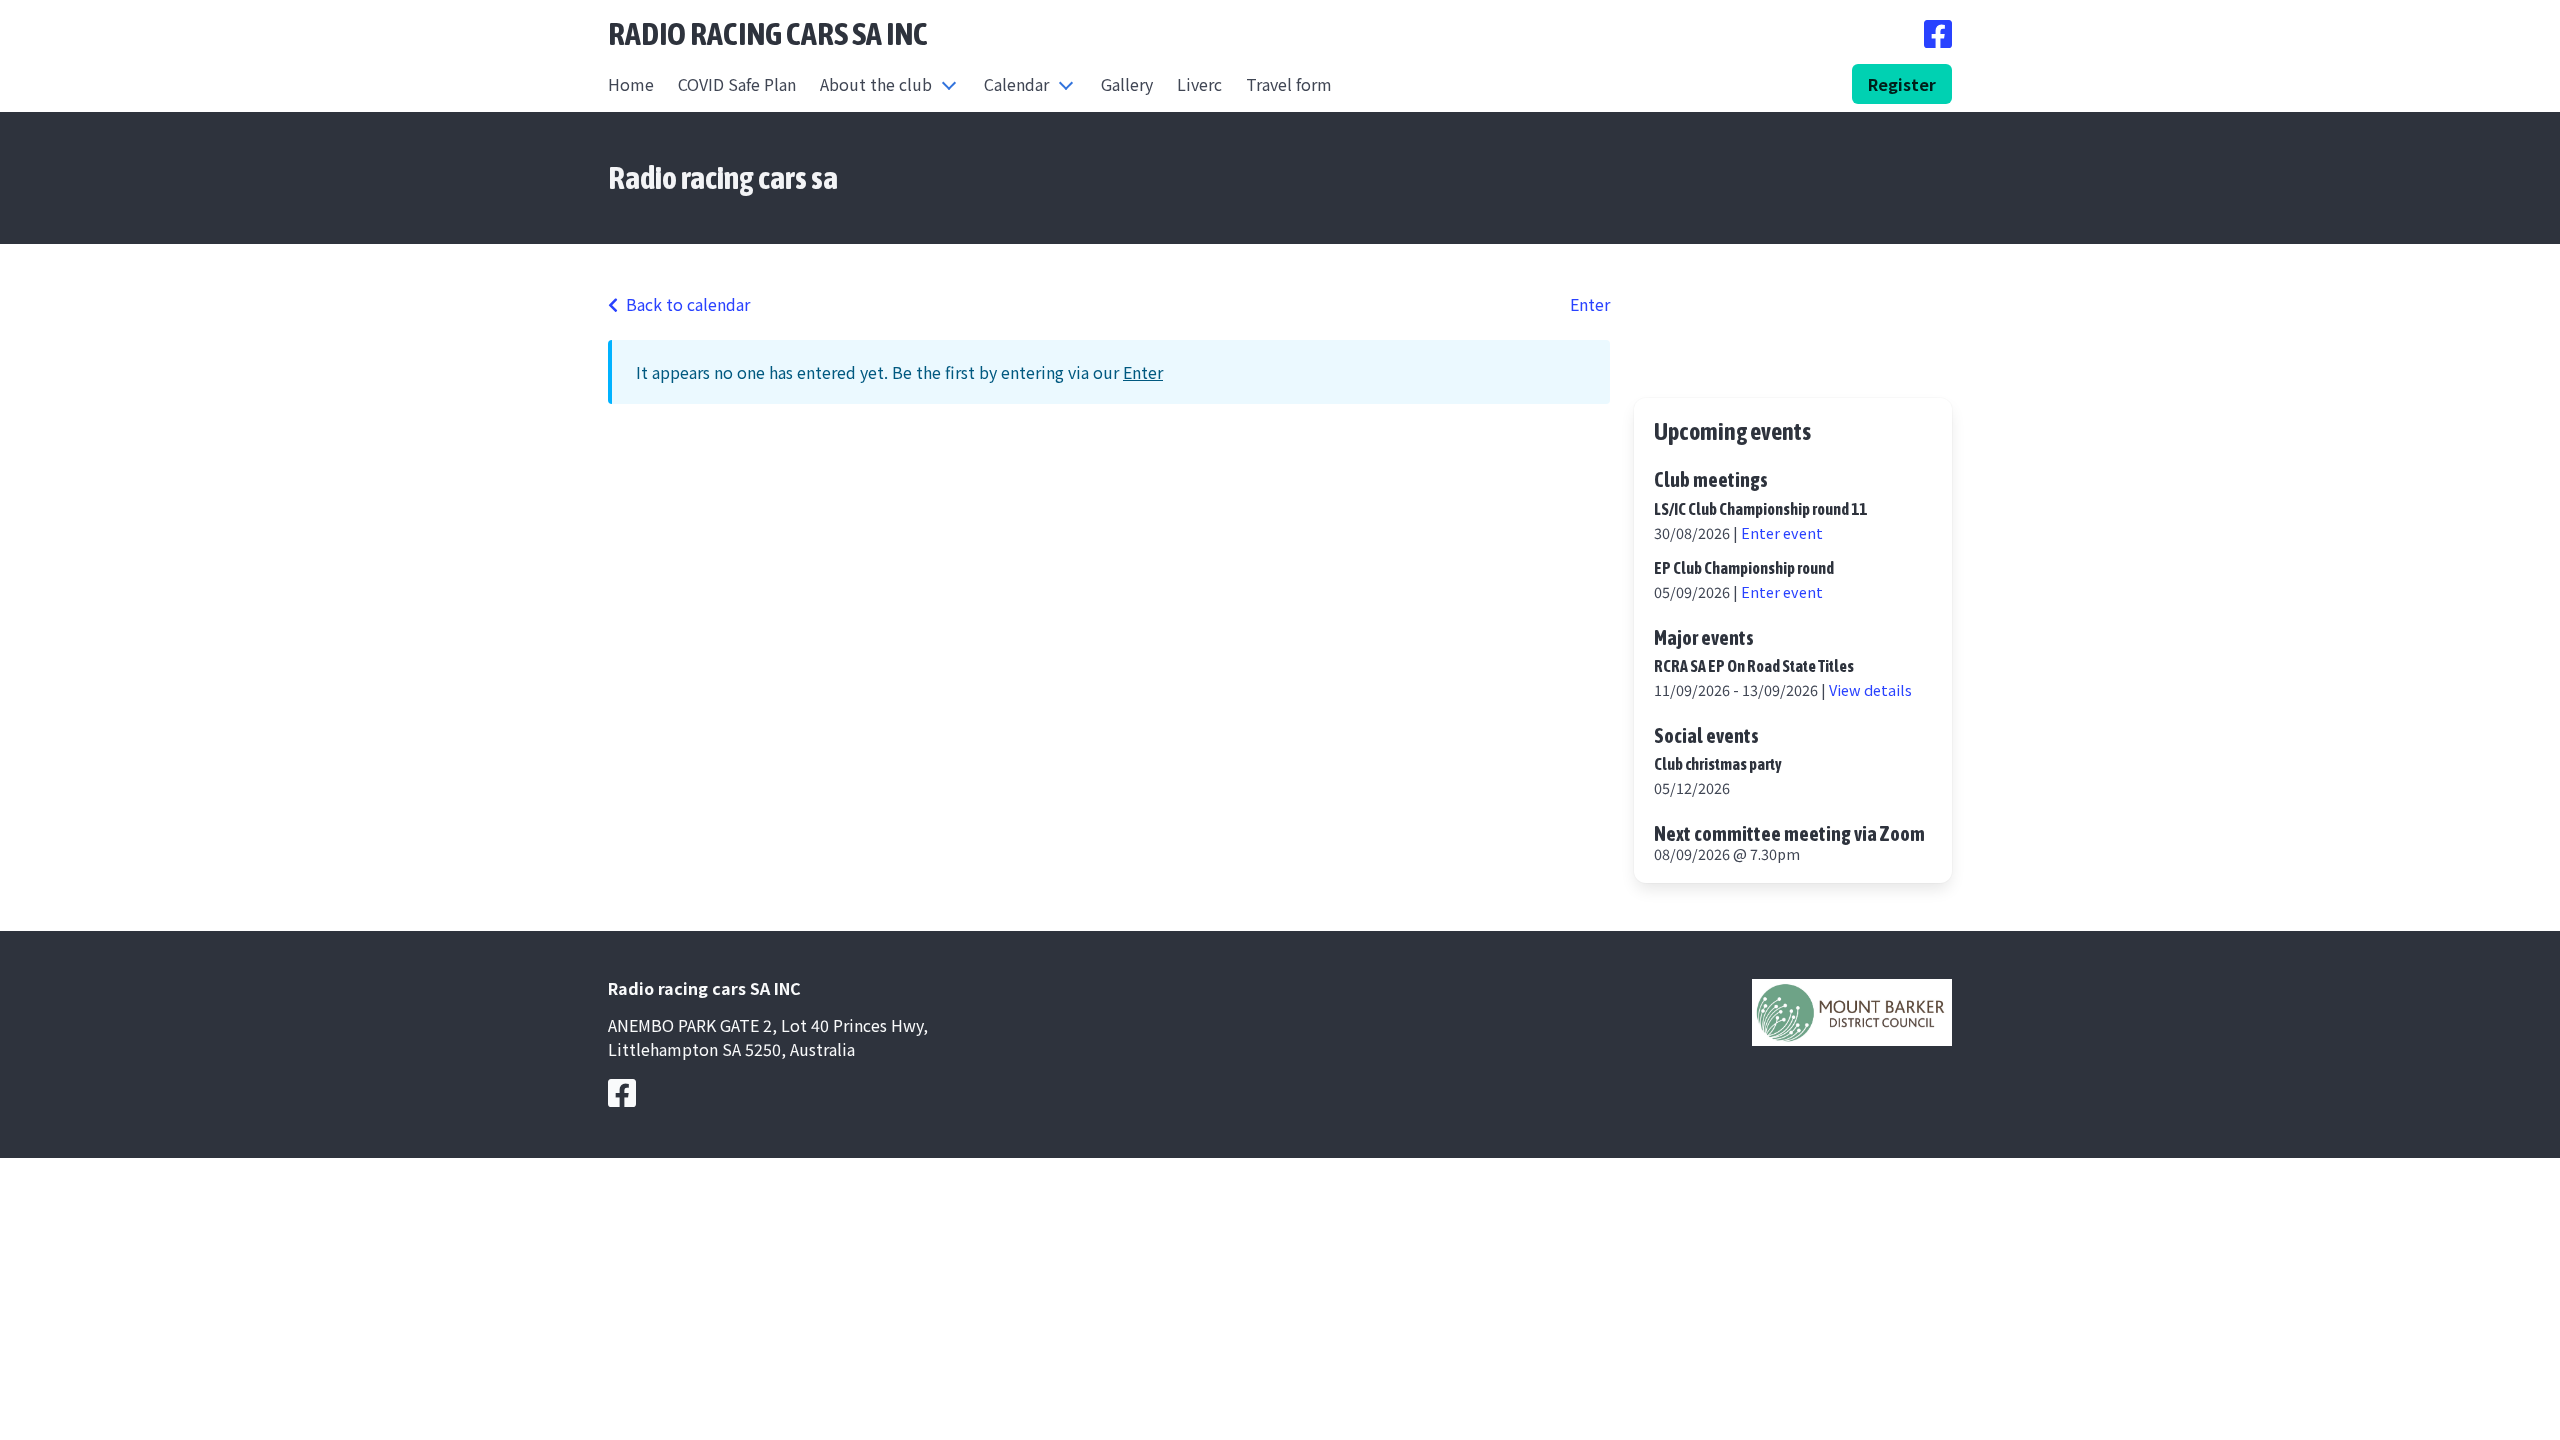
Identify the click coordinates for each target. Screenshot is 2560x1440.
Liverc (1199, 84)
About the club (876, 84)
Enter (1590, 304)
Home (631, 84)
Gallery (1127, 84)
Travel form (1289, 84)
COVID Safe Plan (737, 84)
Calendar (1016, 84)
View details (1870, 689)
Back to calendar (688, 304)
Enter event (1782, 532)
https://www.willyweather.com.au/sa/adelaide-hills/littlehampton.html (1793, 364)
